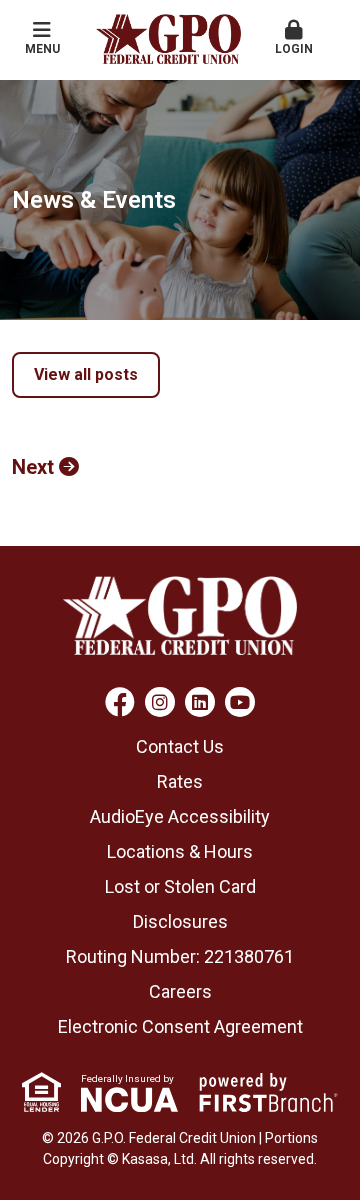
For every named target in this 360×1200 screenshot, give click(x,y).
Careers (180, 991)
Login (294, 49)
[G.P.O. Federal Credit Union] (168, 37)
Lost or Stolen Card (180, 886)
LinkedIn (200, 702)
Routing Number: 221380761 (180, 956)
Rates (180, 781)
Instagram (160, 702)
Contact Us (180, 746)
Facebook (120, 702)
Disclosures (180, 921)
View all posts (86, 374)
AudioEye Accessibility (180, 816)
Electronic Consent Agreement (180, 1026)
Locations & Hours (180, 851)
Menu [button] (42, 49)
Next (33, 467)
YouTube (240, 702)
